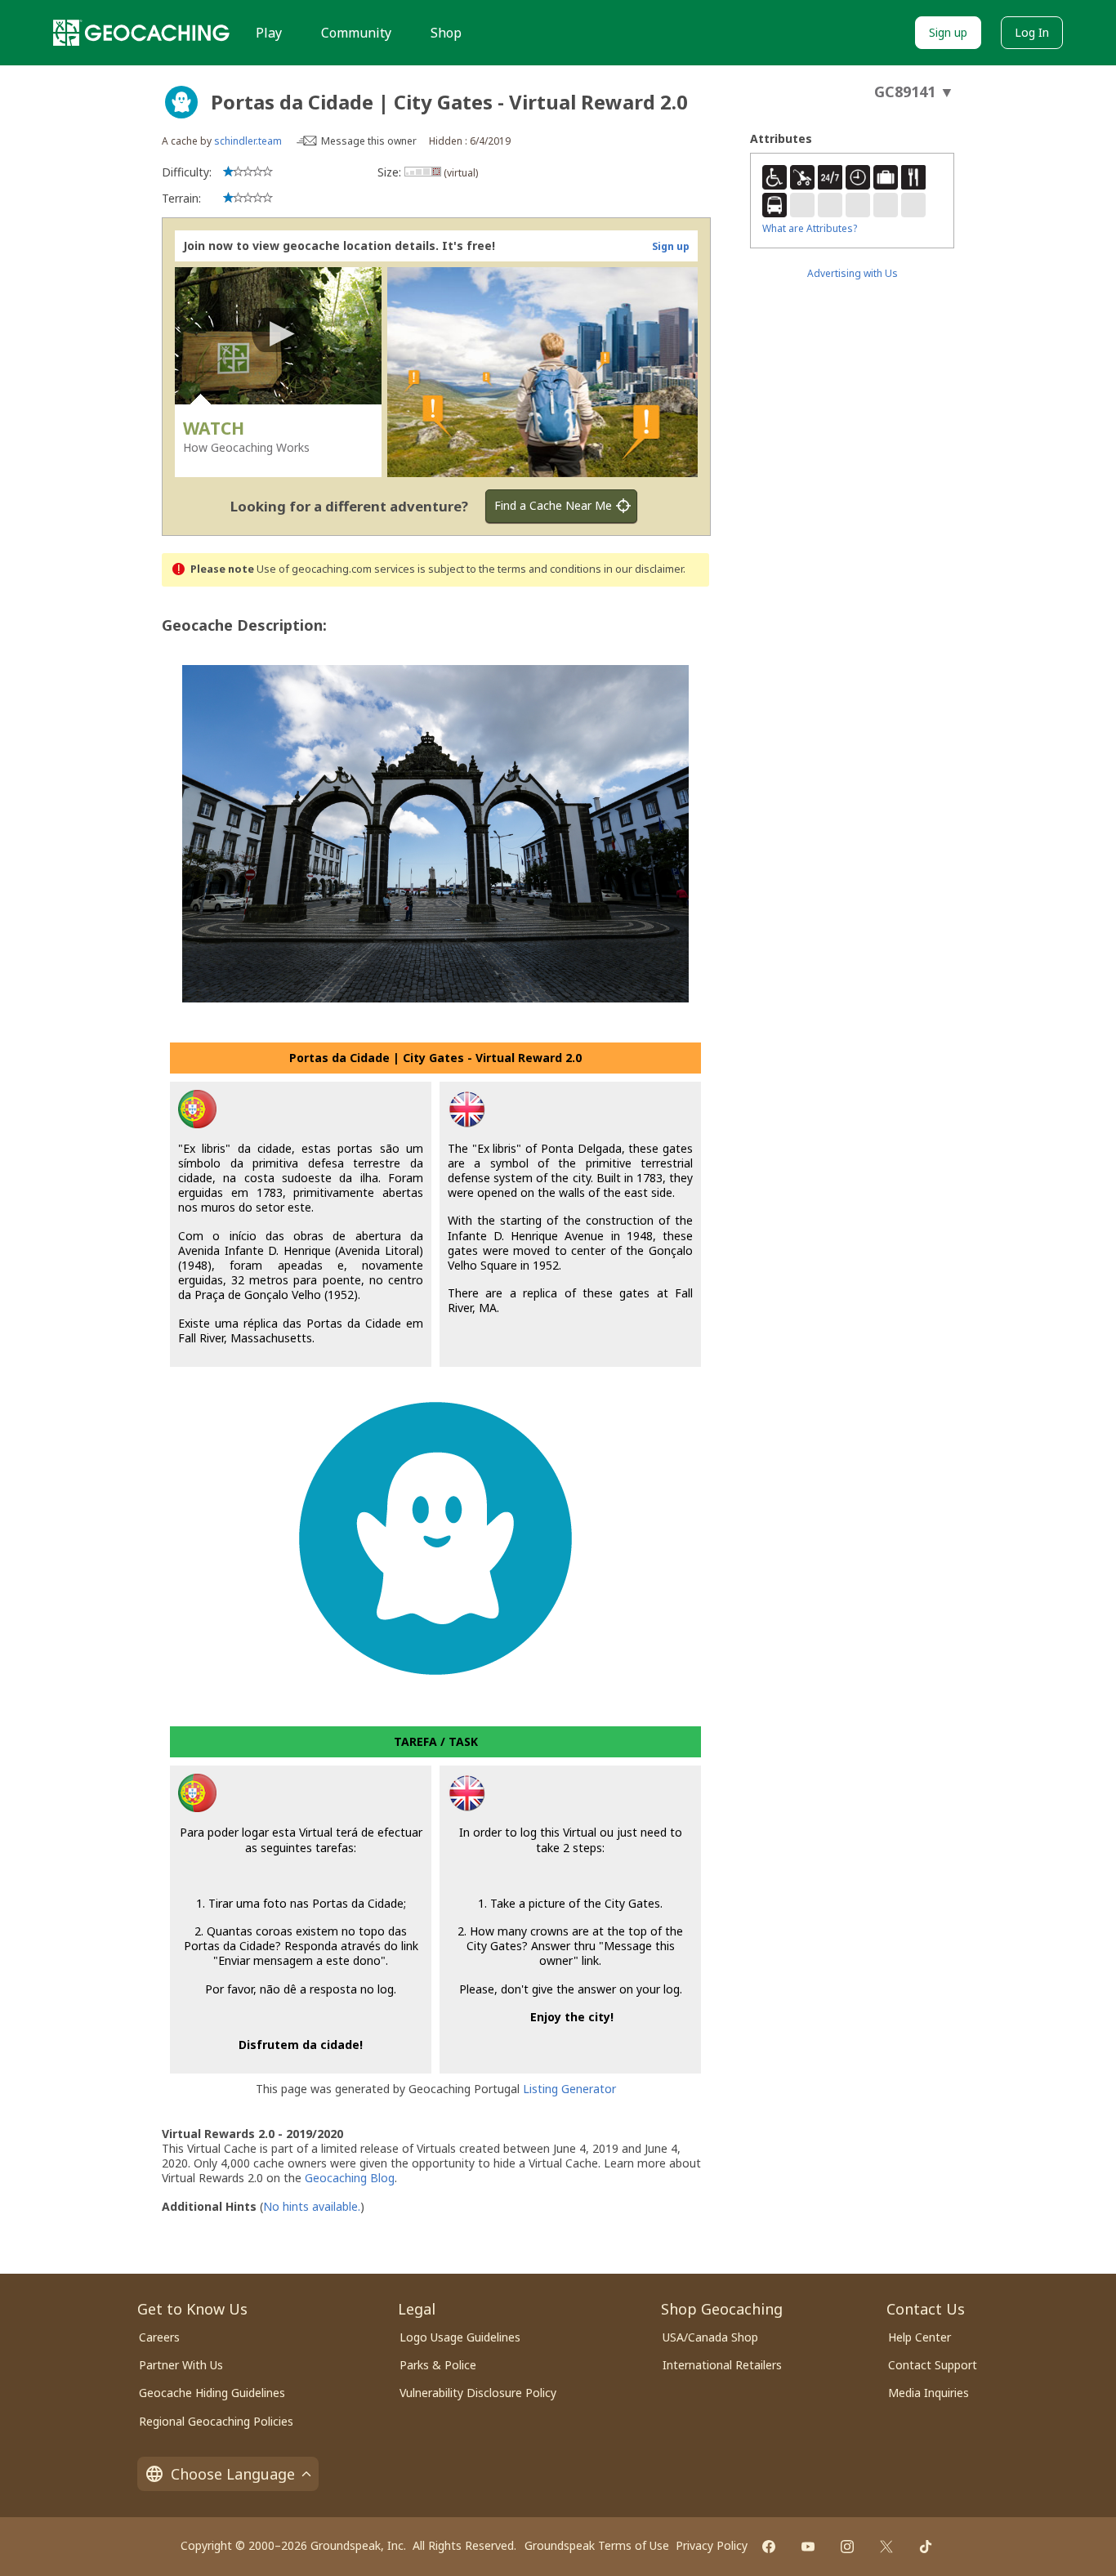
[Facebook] (769, 2547)
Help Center (920, 2337)
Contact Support (933, 2365)
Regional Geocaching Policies (216, 2421)
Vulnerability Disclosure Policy (478, 2393)
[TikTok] (926, 2547)
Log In (1032, 32)
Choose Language (233, 2474)
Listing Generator (569, 2089)
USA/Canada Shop (710, 2337)
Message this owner (369, 141)
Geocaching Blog (350, 2178)
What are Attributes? (810, 228)
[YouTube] (808, 2547)
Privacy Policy (712, 2545)
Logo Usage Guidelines (460, 2337)
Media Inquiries (929, 2393)
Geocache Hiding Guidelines (212, 2393)
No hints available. (312, 2206)
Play (269, 33)
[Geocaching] (141, 33)
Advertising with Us (853, 273)
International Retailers (722, 2365)
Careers (159, 2337)
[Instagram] (847, 2547)
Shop (446, 33)
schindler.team (248, 141)
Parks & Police (438, 2365)
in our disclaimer (643, 569)
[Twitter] (886, 2547)
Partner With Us (181, 2365)
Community (356, 33)
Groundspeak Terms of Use (597, 2545)
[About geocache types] (181, 102)
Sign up (948, 32)
